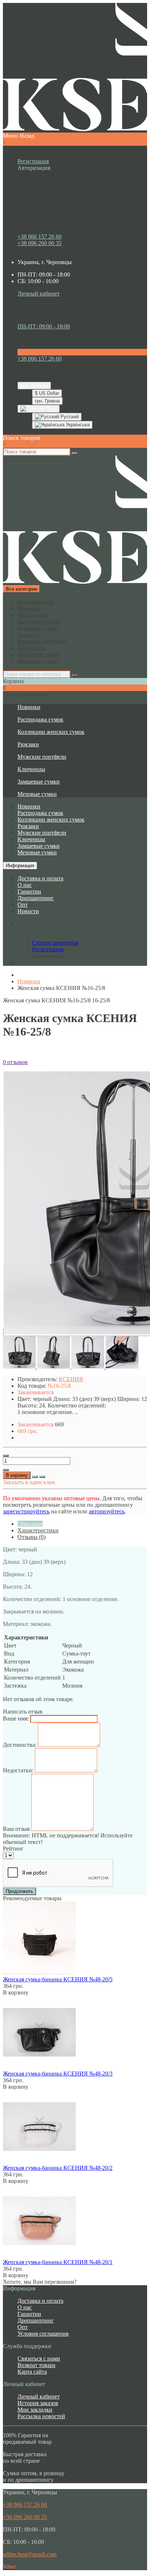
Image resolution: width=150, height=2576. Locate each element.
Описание (30, 1524)
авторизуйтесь (107, 1511)
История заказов (38, 2403)
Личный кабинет (39, 2396)
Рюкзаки (28, 635)
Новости (28, 911)
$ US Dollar (47, 393)
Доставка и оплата (40, 878)
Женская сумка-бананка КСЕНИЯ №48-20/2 (58, 2168)
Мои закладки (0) (54, 300)
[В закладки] (35, 1477)
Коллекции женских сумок (51, 732)
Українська (77, 425)
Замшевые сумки (39, 654)
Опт (23, 905)
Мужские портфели (42, 641)
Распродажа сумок (40, 719)
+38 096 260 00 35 (40, 243)
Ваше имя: (16, 1718)
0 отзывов (15, 1062)
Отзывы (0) (31, 1537)
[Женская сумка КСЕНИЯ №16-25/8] (20, 1367)
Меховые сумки (37, 661)
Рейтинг (13, 1849)
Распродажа (32, 615)
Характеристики (38, 1530)
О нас (25, 885)
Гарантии (29, 891)
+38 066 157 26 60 (40, 237)
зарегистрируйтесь (26, 1511)
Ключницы (31, 648)
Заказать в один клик (29, 1482)
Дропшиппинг (36, 898)
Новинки (29, 608)
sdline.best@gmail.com (30, 2554)
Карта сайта (32, 2372)
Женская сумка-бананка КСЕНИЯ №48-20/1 (58, 2262)
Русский (69, 417)
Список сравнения (55, 307)
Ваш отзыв (16, 1829)
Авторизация (34, 168)
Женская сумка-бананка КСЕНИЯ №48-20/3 (58, 2074)
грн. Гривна (47, 401)
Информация (20, 866)
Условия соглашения (43, 2334)
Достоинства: (20, 1745)
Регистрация (33, 161)
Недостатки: (18, 1770)
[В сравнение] (42, 1477)
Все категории (35, 602)
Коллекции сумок (40, 622)
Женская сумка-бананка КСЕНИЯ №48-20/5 (58, 1979)
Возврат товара (36, 2365)
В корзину (17, 1475)
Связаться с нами (39, 2358)
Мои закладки (35, 2410)
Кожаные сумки (37, 628)
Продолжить (19, 1891)
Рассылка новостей (41, 2416)
